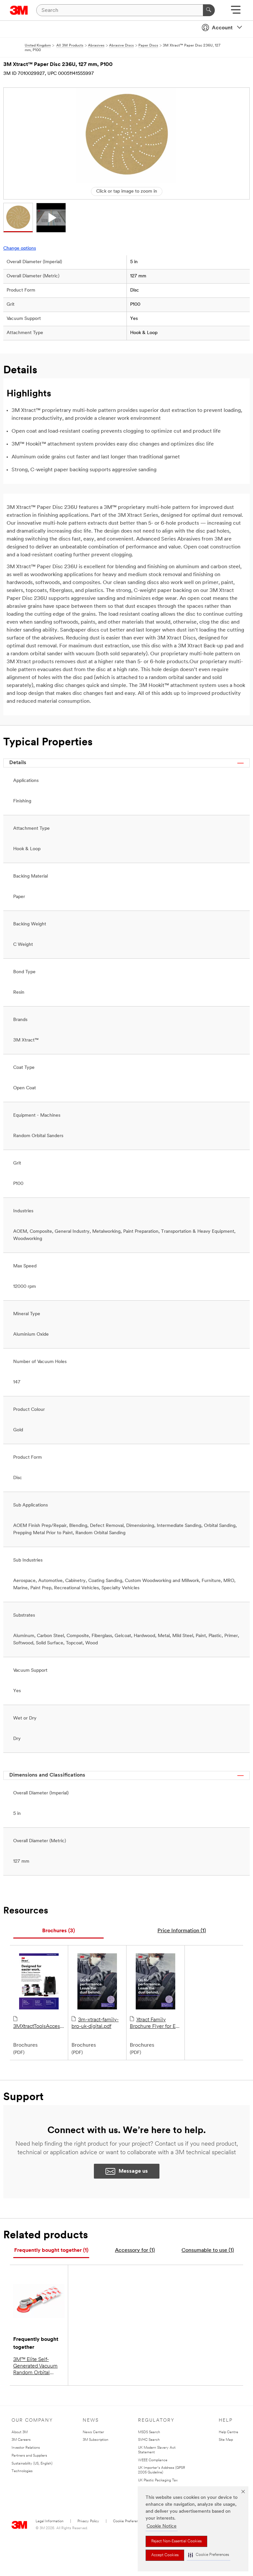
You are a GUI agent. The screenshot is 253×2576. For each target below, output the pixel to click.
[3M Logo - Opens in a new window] (19, 10)
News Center (93, 2432)
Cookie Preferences (129, 2521)
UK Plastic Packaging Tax (158, 2481)
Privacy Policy (88, 2521)
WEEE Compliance (153, 2460)
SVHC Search (149, 2440)
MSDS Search (149, 2432)
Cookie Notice (162, 2526)
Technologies (22, 2471)
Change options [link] (20, 248)
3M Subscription (96, 2440)
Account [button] (222, 28)
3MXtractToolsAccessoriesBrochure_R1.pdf (39, 2027)
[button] (209, 2555)
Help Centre (228, 2432)
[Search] (209, 10)
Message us (133, 2171)
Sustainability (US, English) (32, 2464)
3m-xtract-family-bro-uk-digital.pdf (95, 2023)
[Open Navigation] (236, 12)
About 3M (20, 2432)
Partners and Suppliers (29, 2456)
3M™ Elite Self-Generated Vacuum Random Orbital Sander (35, 2367)
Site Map (226, 2440)
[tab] (58, 1931)
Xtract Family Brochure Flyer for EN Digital (155, 2024)
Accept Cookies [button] (165, 2555)
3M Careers (21, 2440)
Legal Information (50, 2521)
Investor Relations (26, 2448)
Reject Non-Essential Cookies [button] (176, 2541)
